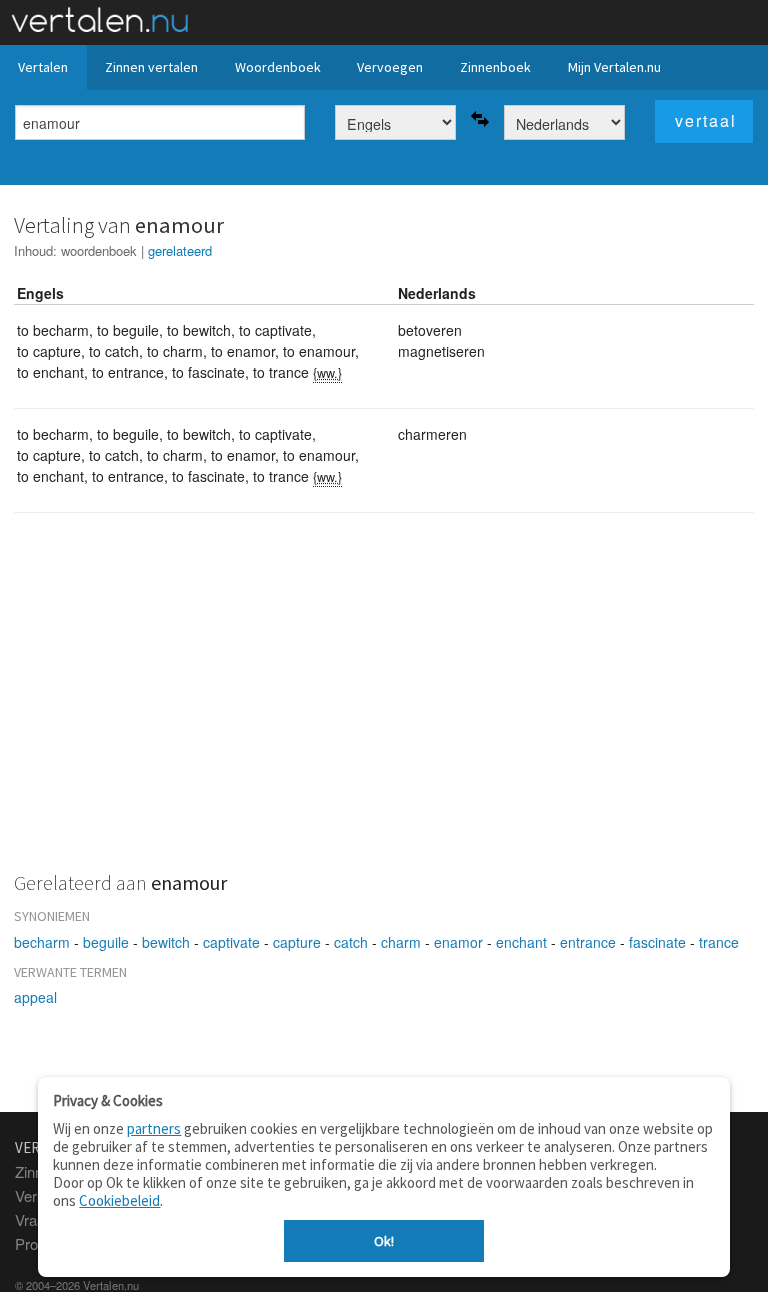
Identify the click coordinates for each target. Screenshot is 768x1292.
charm (401, 942)
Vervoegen (390, 67)
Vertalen (43, 67)
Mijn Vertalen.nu (614, 67)
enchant (521, 942)
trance (719, 942)
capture (297, 942)
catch (351, 942)
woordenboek (99, 250)
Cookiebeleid (119, 1200)
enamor (458, 942)
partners (154, 1128)
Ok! (384, 1241)
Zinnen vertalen (151, 67)
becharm (42, 942)
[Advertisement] (384, 704)
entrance (588, 942)
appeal (35, 997)
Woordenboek (278, 67)
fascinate (657, 942)
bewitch (166, 942)
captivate (231, 942)
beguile (106, 942)
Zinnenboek (495, 67)
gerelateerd (180, 250)
